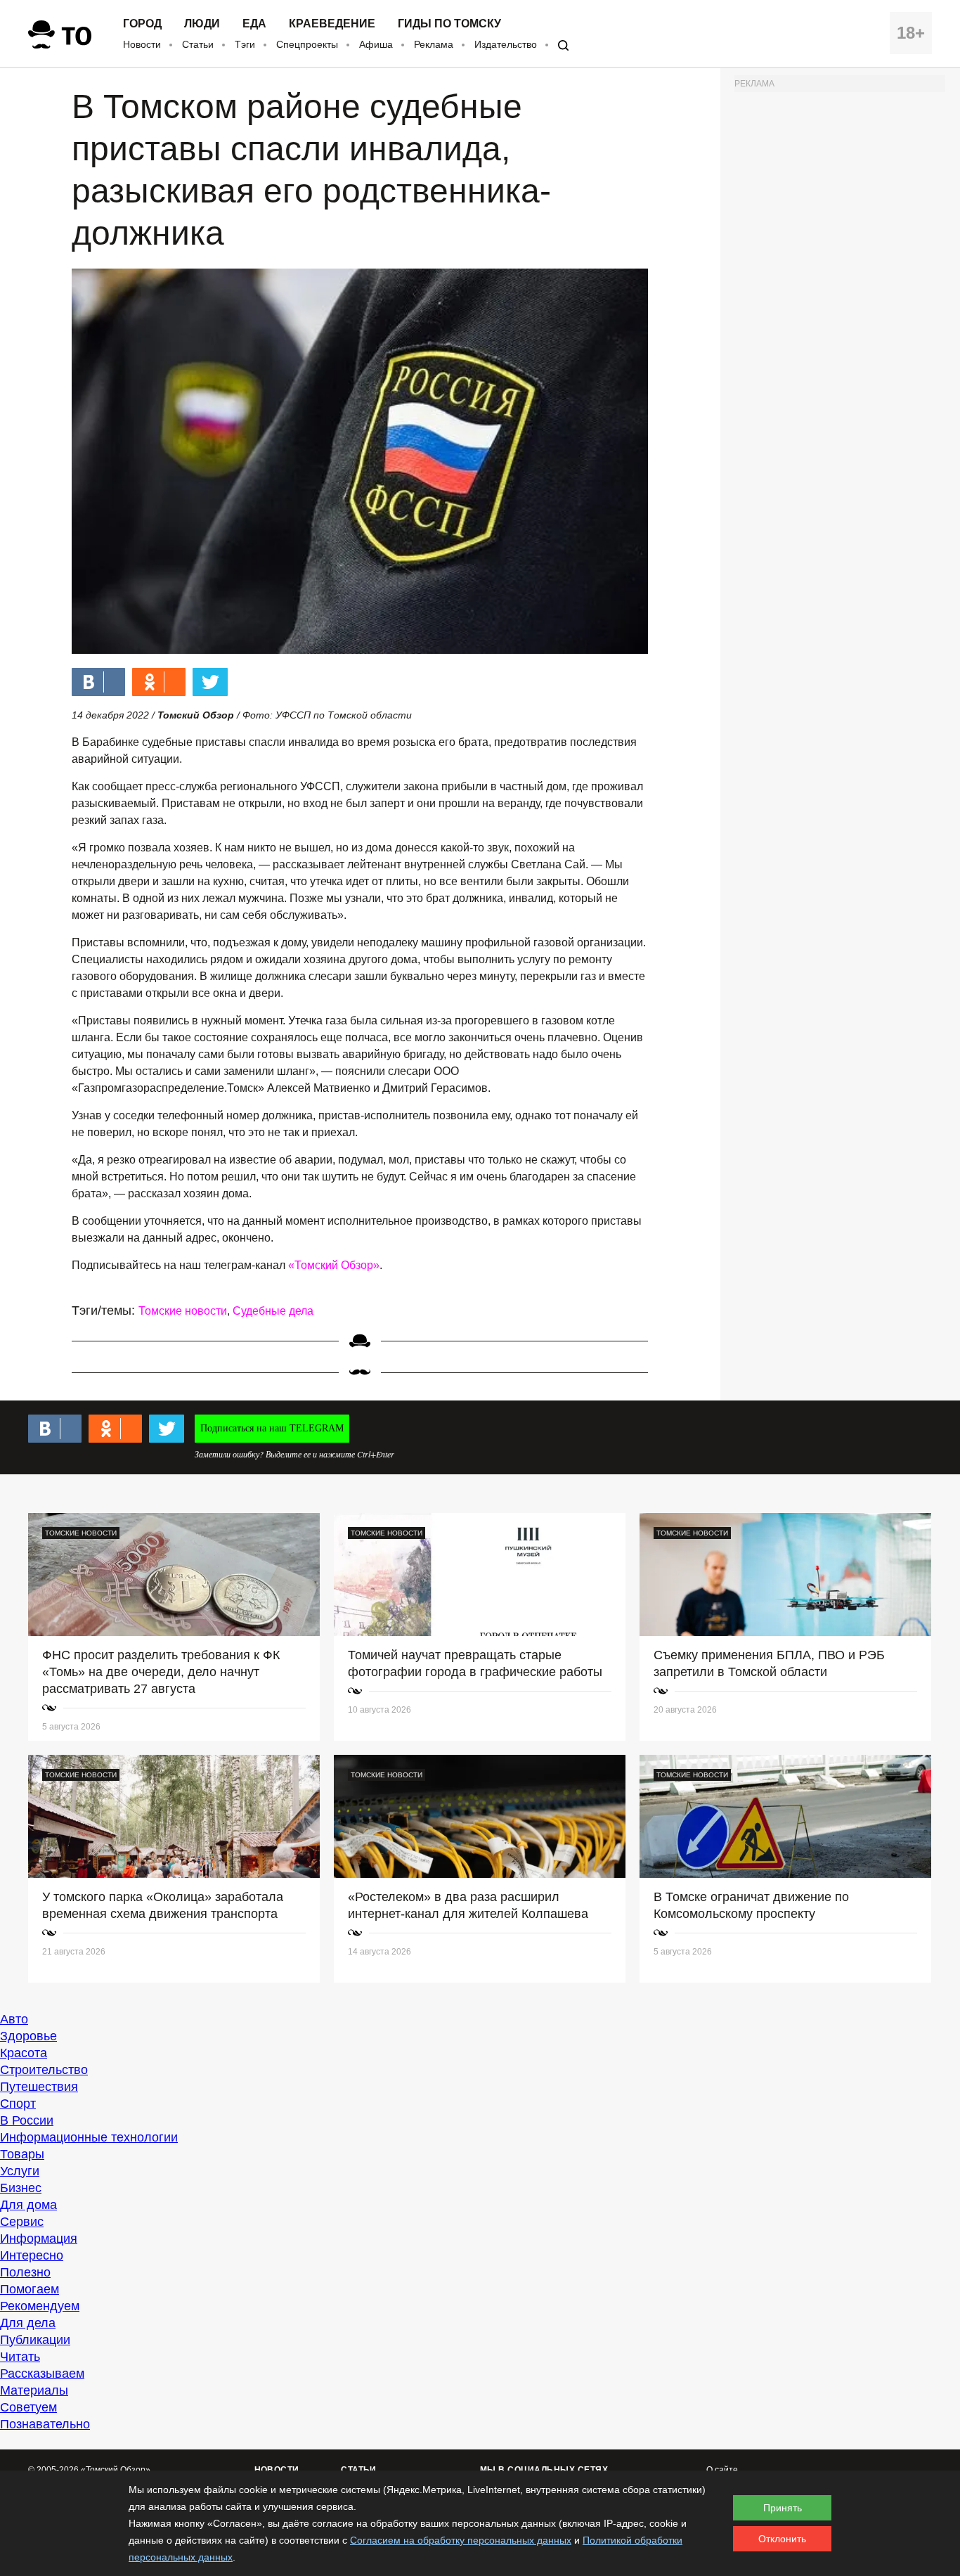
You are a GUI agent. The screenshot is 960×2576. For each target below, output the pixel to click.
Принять (783, 2508)
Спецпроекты (307, 44)
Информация (39, 2239)
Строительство (44, 2070)
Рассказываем (42, 2374)
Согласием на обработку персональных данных (461, 2540)
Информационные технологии (89, 2137)
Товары (22, 2154)
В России (27, 2120)
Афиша (376, 44)
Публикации (35, 2340)
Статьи (198, 44)
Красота (24, 2053)
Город (142, 24)
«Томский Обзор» (334, 1265)
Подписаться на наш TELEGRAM (272, 1428)
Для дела (28, 2323)
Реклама (434, 44)
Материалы (34, 2390)
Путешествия (39, 2087)
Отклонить (782, 2539)
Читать (20, 2357)
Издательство (506, 44)
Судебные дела (273, 1311)
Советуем (28, 2407)
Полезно (25, 2272)
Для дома (28, 2205)
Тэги (245, 44)
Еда (254, 24)
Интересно (32, 2255)
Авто (14, 2019)
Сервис (22, 2222)
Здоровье (28, 2036)
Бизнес (21, 2188)
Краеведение (332, 24)
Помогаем (30, 2289)
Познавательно (45, 2424)
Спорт (18, 2104)
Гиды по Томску (449, 24)
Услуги (20, 2171)
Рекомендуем (40, 2306)
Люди (202, 24)
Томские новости (183, 1311)
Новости (142, 44)
